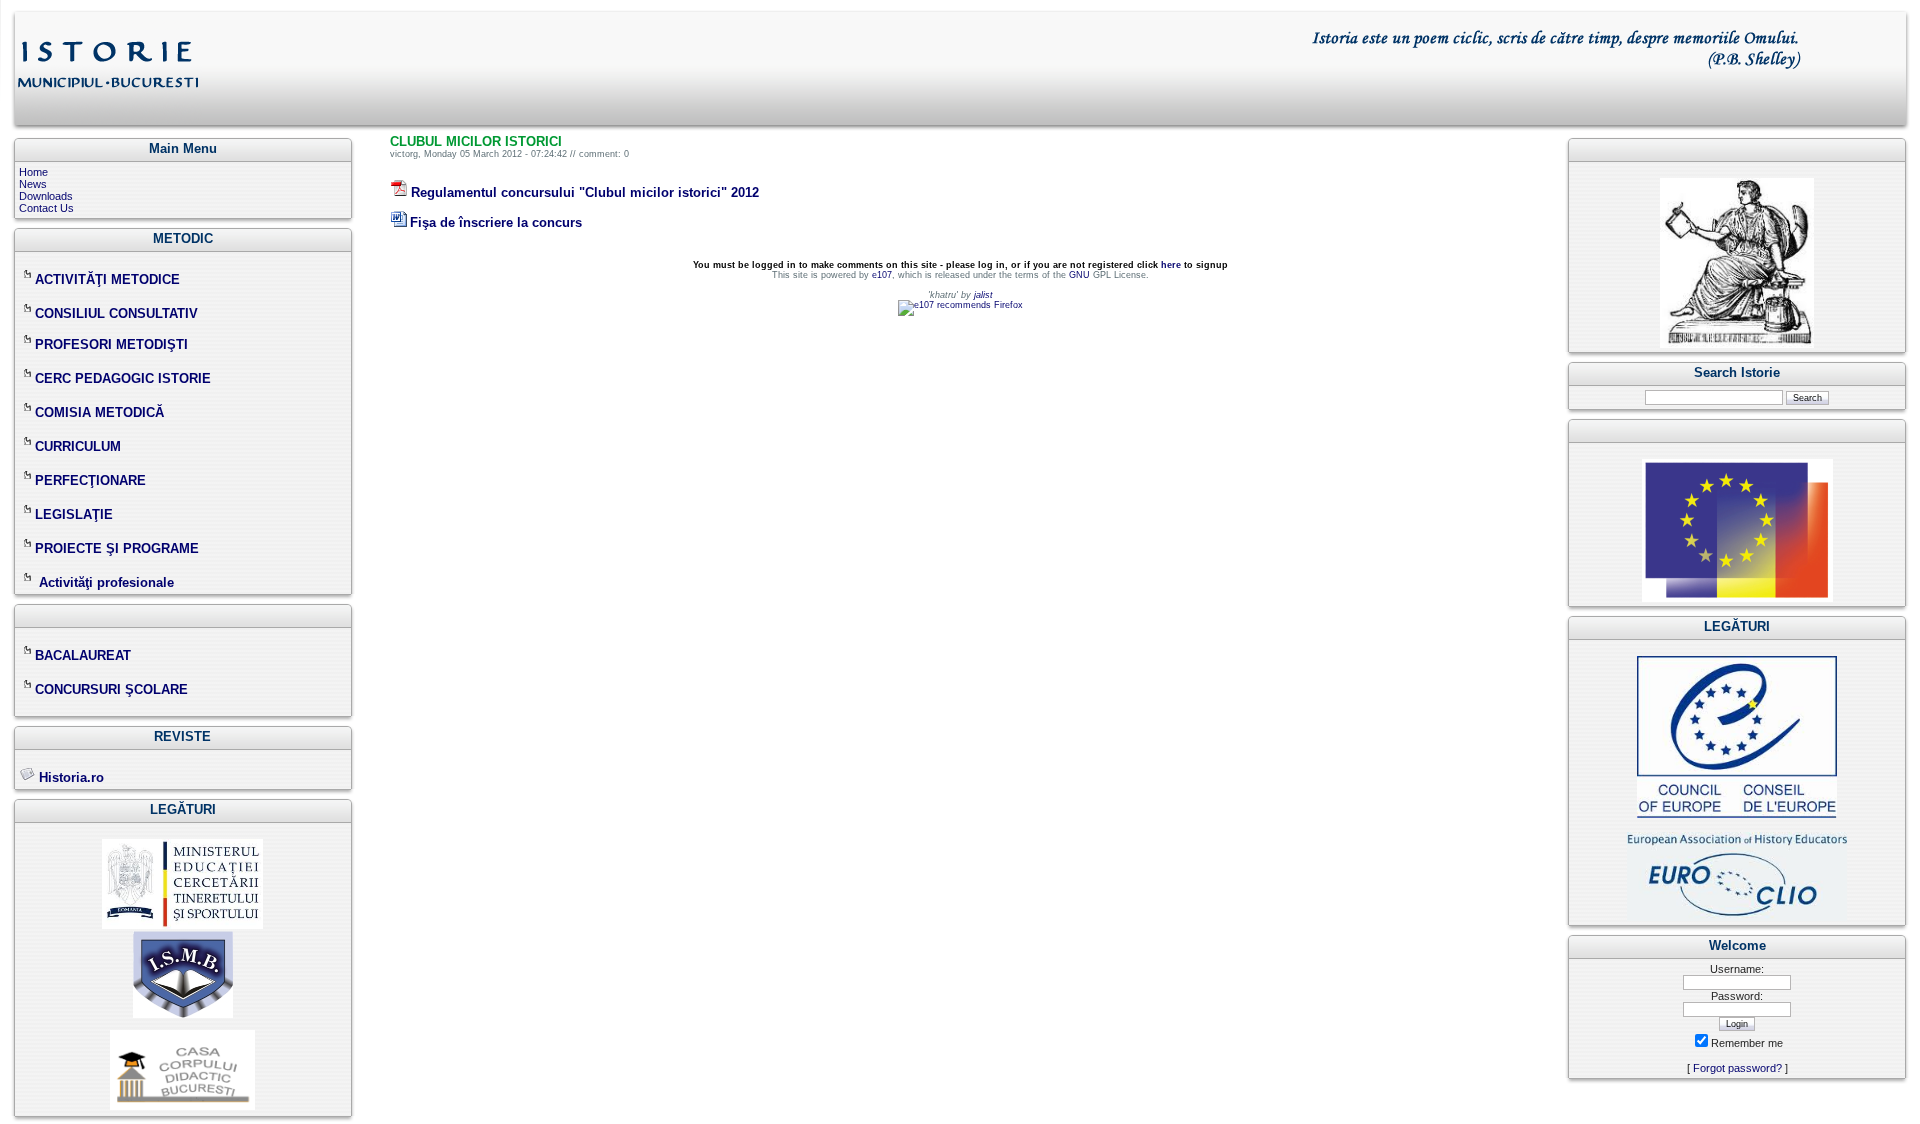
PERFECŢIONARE (90, 480)
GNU (1079, 275)
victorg (404, 154)
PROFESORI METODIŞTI (111, 344)
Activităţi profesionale (106, 582)
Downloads (46, 196)
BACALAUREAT (83, 655)
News (33, 184)
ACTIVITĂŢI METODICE (107, 279)
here (1171, 265)
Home (33, 172)
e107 (882, 275)
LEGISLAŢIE (74, 514)
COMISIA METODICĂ (99, 412)
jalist (983, 295)
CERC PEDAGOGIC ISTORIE (123, 378)
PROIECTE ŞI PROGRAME (117, 548)
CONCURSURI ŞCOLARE (111, 689)
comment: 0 (604, 154)
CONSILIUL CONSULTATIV (116, 313)
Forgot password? (1737, 1068)
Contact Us (46, 208)
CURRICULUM (78, 446)
